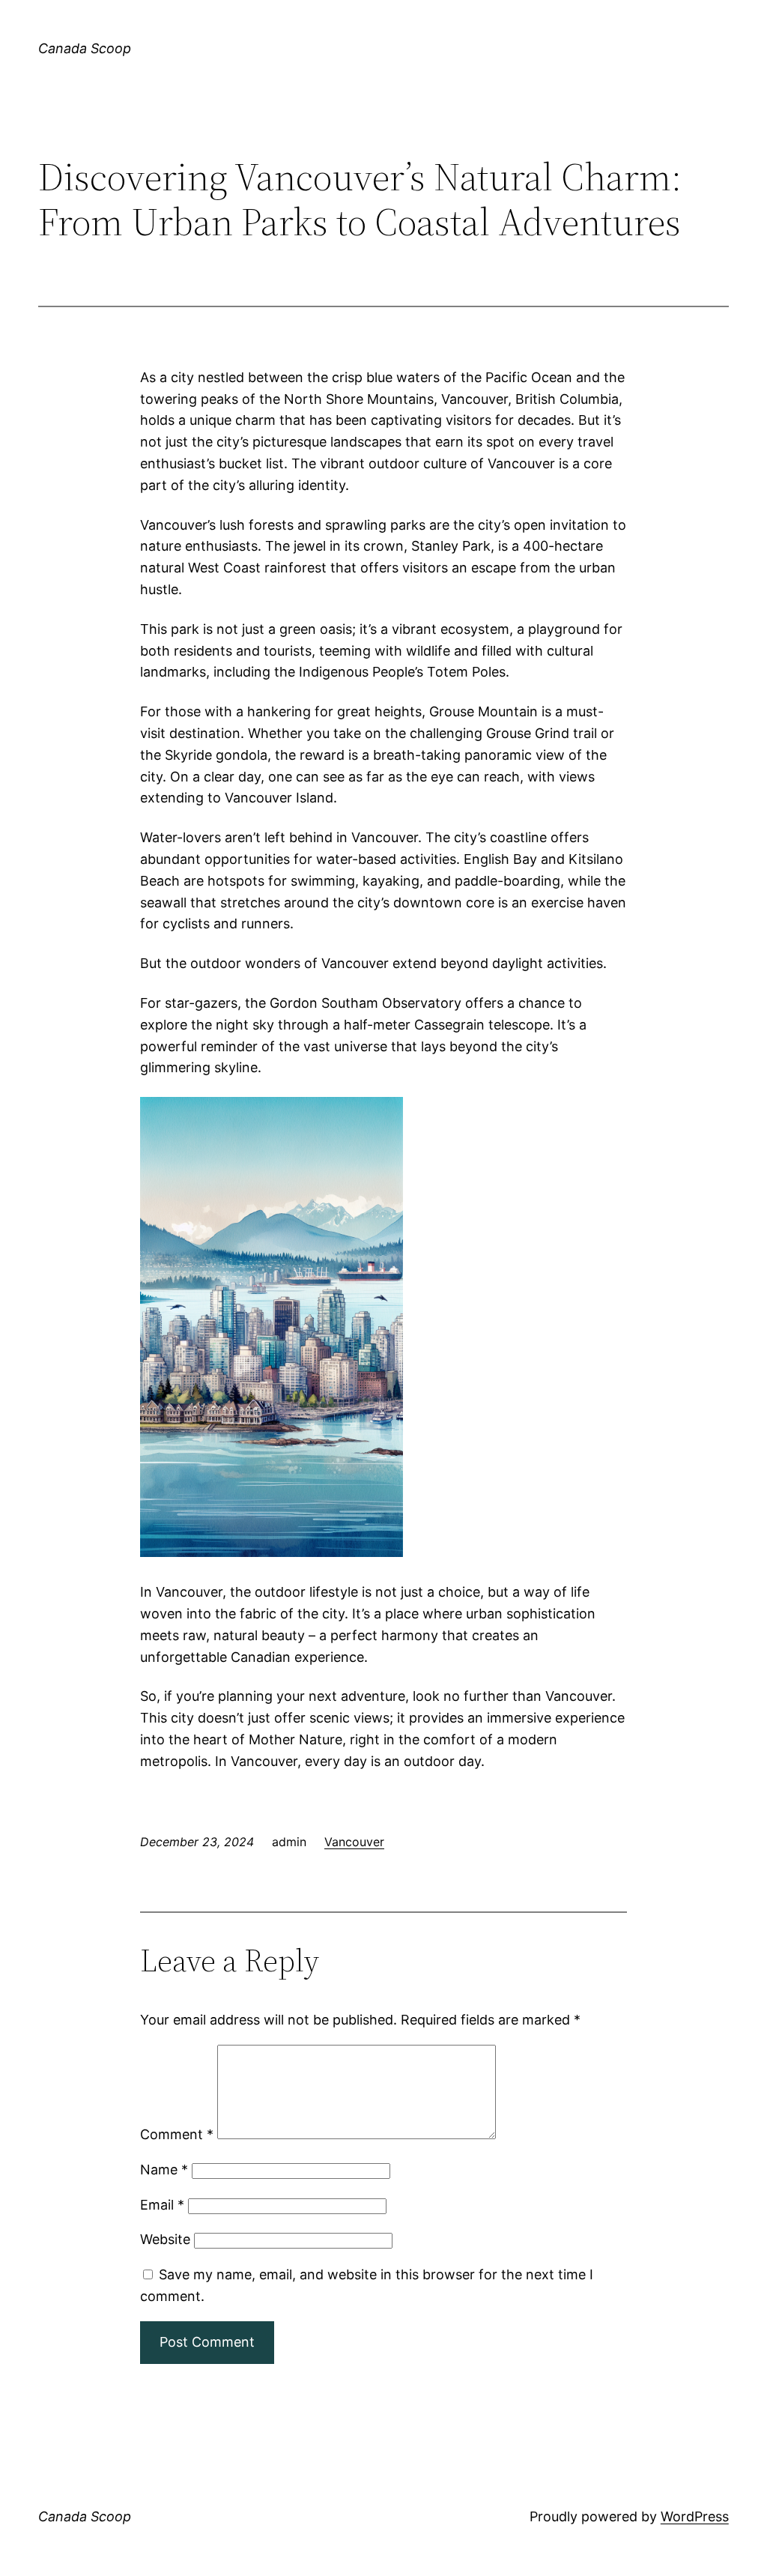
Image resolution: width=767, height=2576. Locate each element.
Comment (177, 2134)
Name (164, 2170)
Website (165, 2239)
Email (162, 2205)
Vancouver (354, 1842)
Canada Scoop (85, 48)
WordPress (695, 2516)
